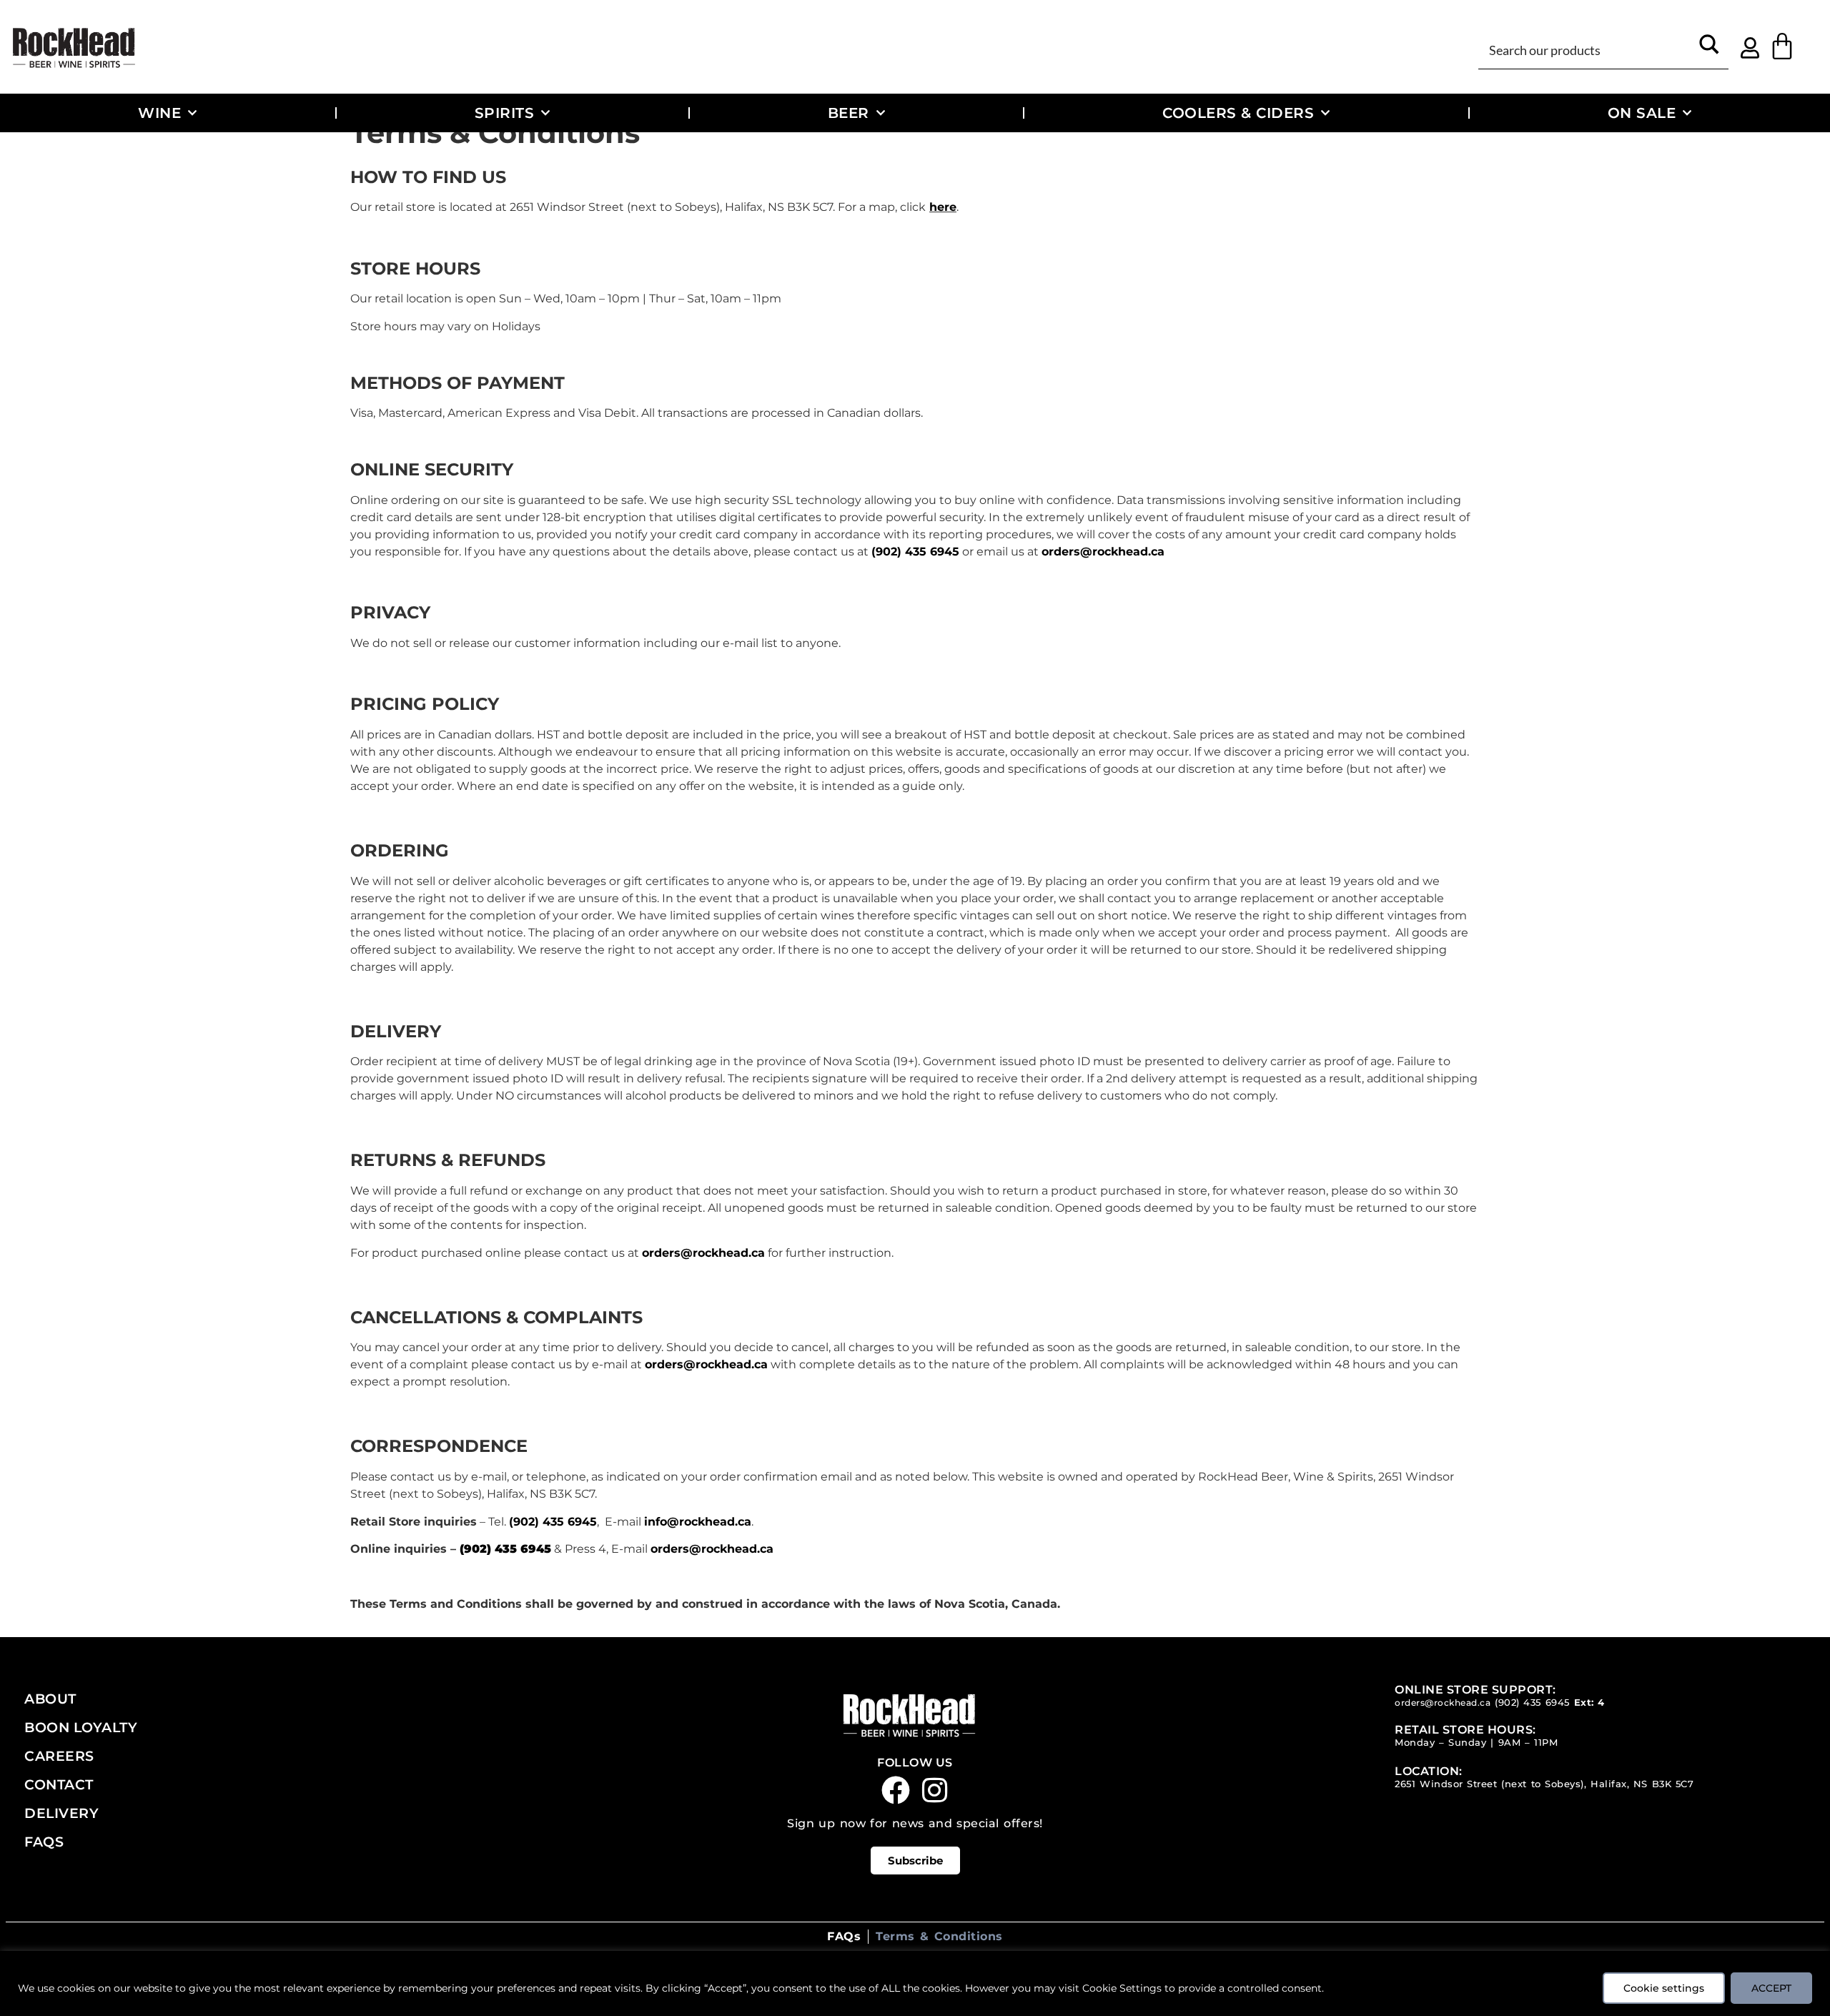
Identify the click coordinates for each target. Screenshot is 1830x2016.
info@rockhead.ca (698, 1522)
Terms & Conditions (939, 1936)
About (50, 1699)
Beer (849, 113)
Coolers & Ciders (1238, 113)
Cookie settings (1664, 1988)
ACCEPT (1771, 1988)
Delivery (61, 1813)
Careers (59, 1756)
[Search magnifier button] (1710, 49)
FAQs (44, 1842)
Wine (159, 113)
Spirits (505, 113)
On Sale (1642, 113)
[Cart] (1782, 46)
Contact (59, 1784)
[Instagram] (935, 1790)
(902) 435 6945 (915, 552)
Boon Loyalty (81, 1727)
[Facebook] (896, 1790)
